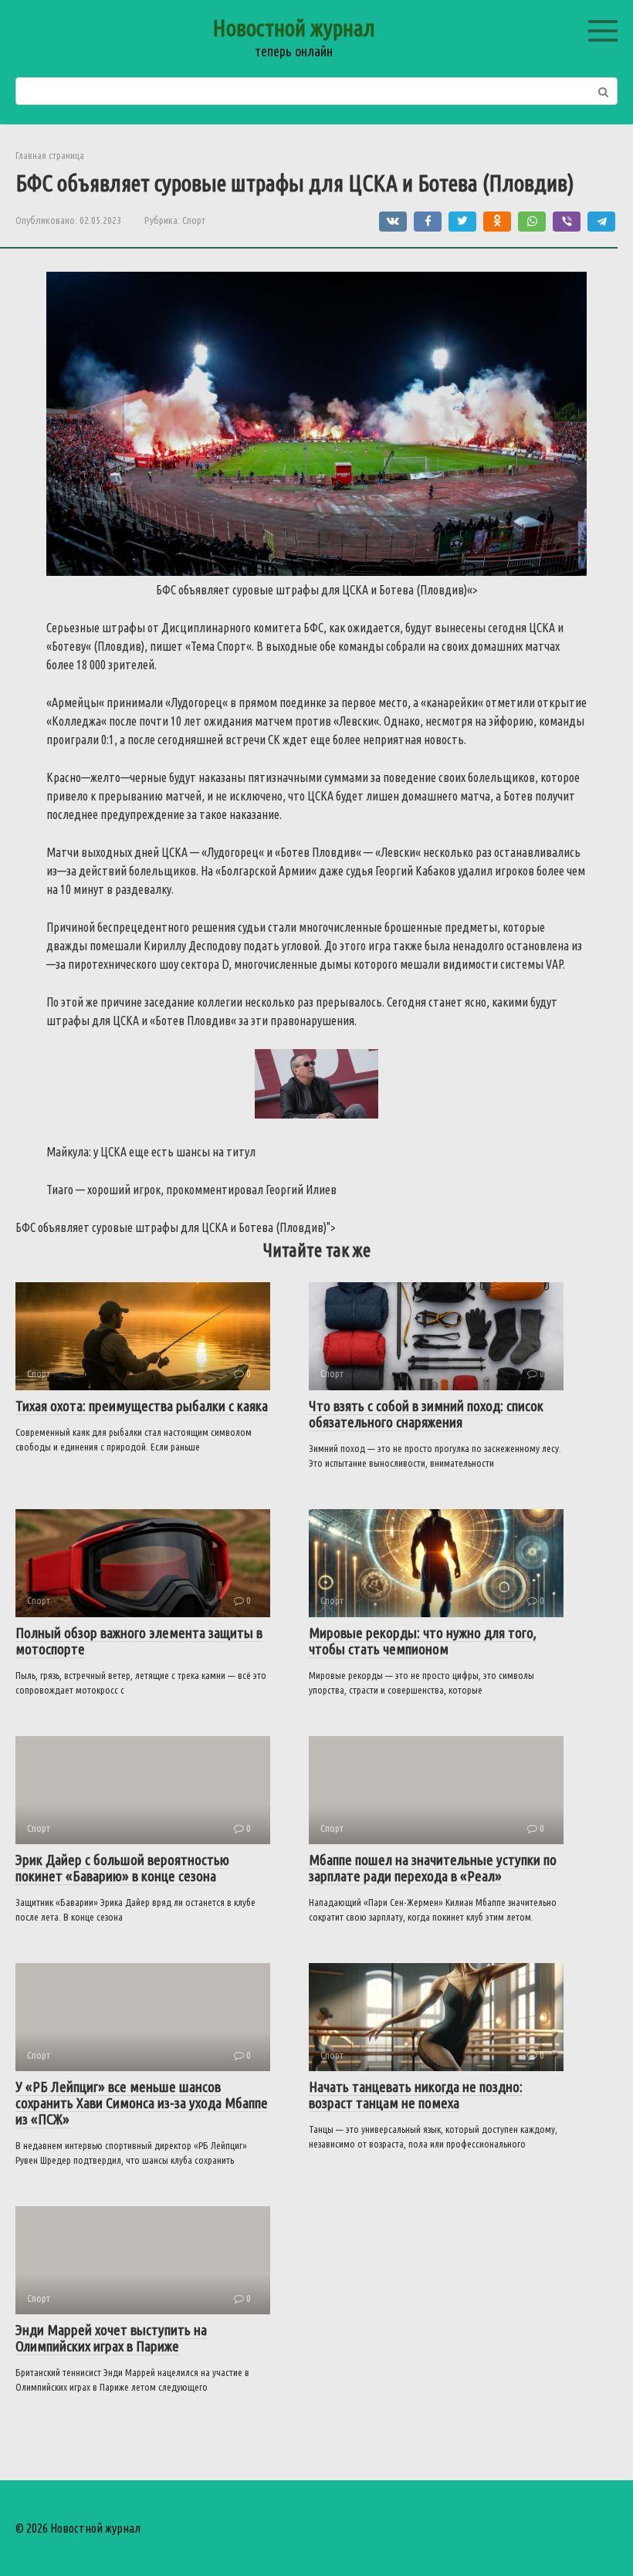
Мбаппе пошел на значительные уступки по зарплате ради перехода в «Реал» (433, 1868)
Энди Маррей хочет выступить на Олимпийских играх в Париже (111, 2338)
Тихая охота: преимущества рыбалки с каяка (142, 1406)
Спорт (194, 220)
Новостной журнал (294, 28)
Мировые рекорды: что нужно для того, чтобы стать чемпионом (423, 1641)
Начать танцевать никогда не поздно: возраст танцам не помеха (416, 2095)
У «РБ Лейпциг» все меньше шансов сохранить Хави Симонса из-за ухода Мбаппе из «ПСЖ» (142, 2103)
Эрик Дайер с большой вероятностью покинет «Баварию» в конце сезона (122, 1868)
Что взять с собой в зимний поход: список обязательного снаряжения (426, 1414)
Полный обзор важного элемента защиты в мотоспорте (139, 1641)
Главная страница (50, 155)
